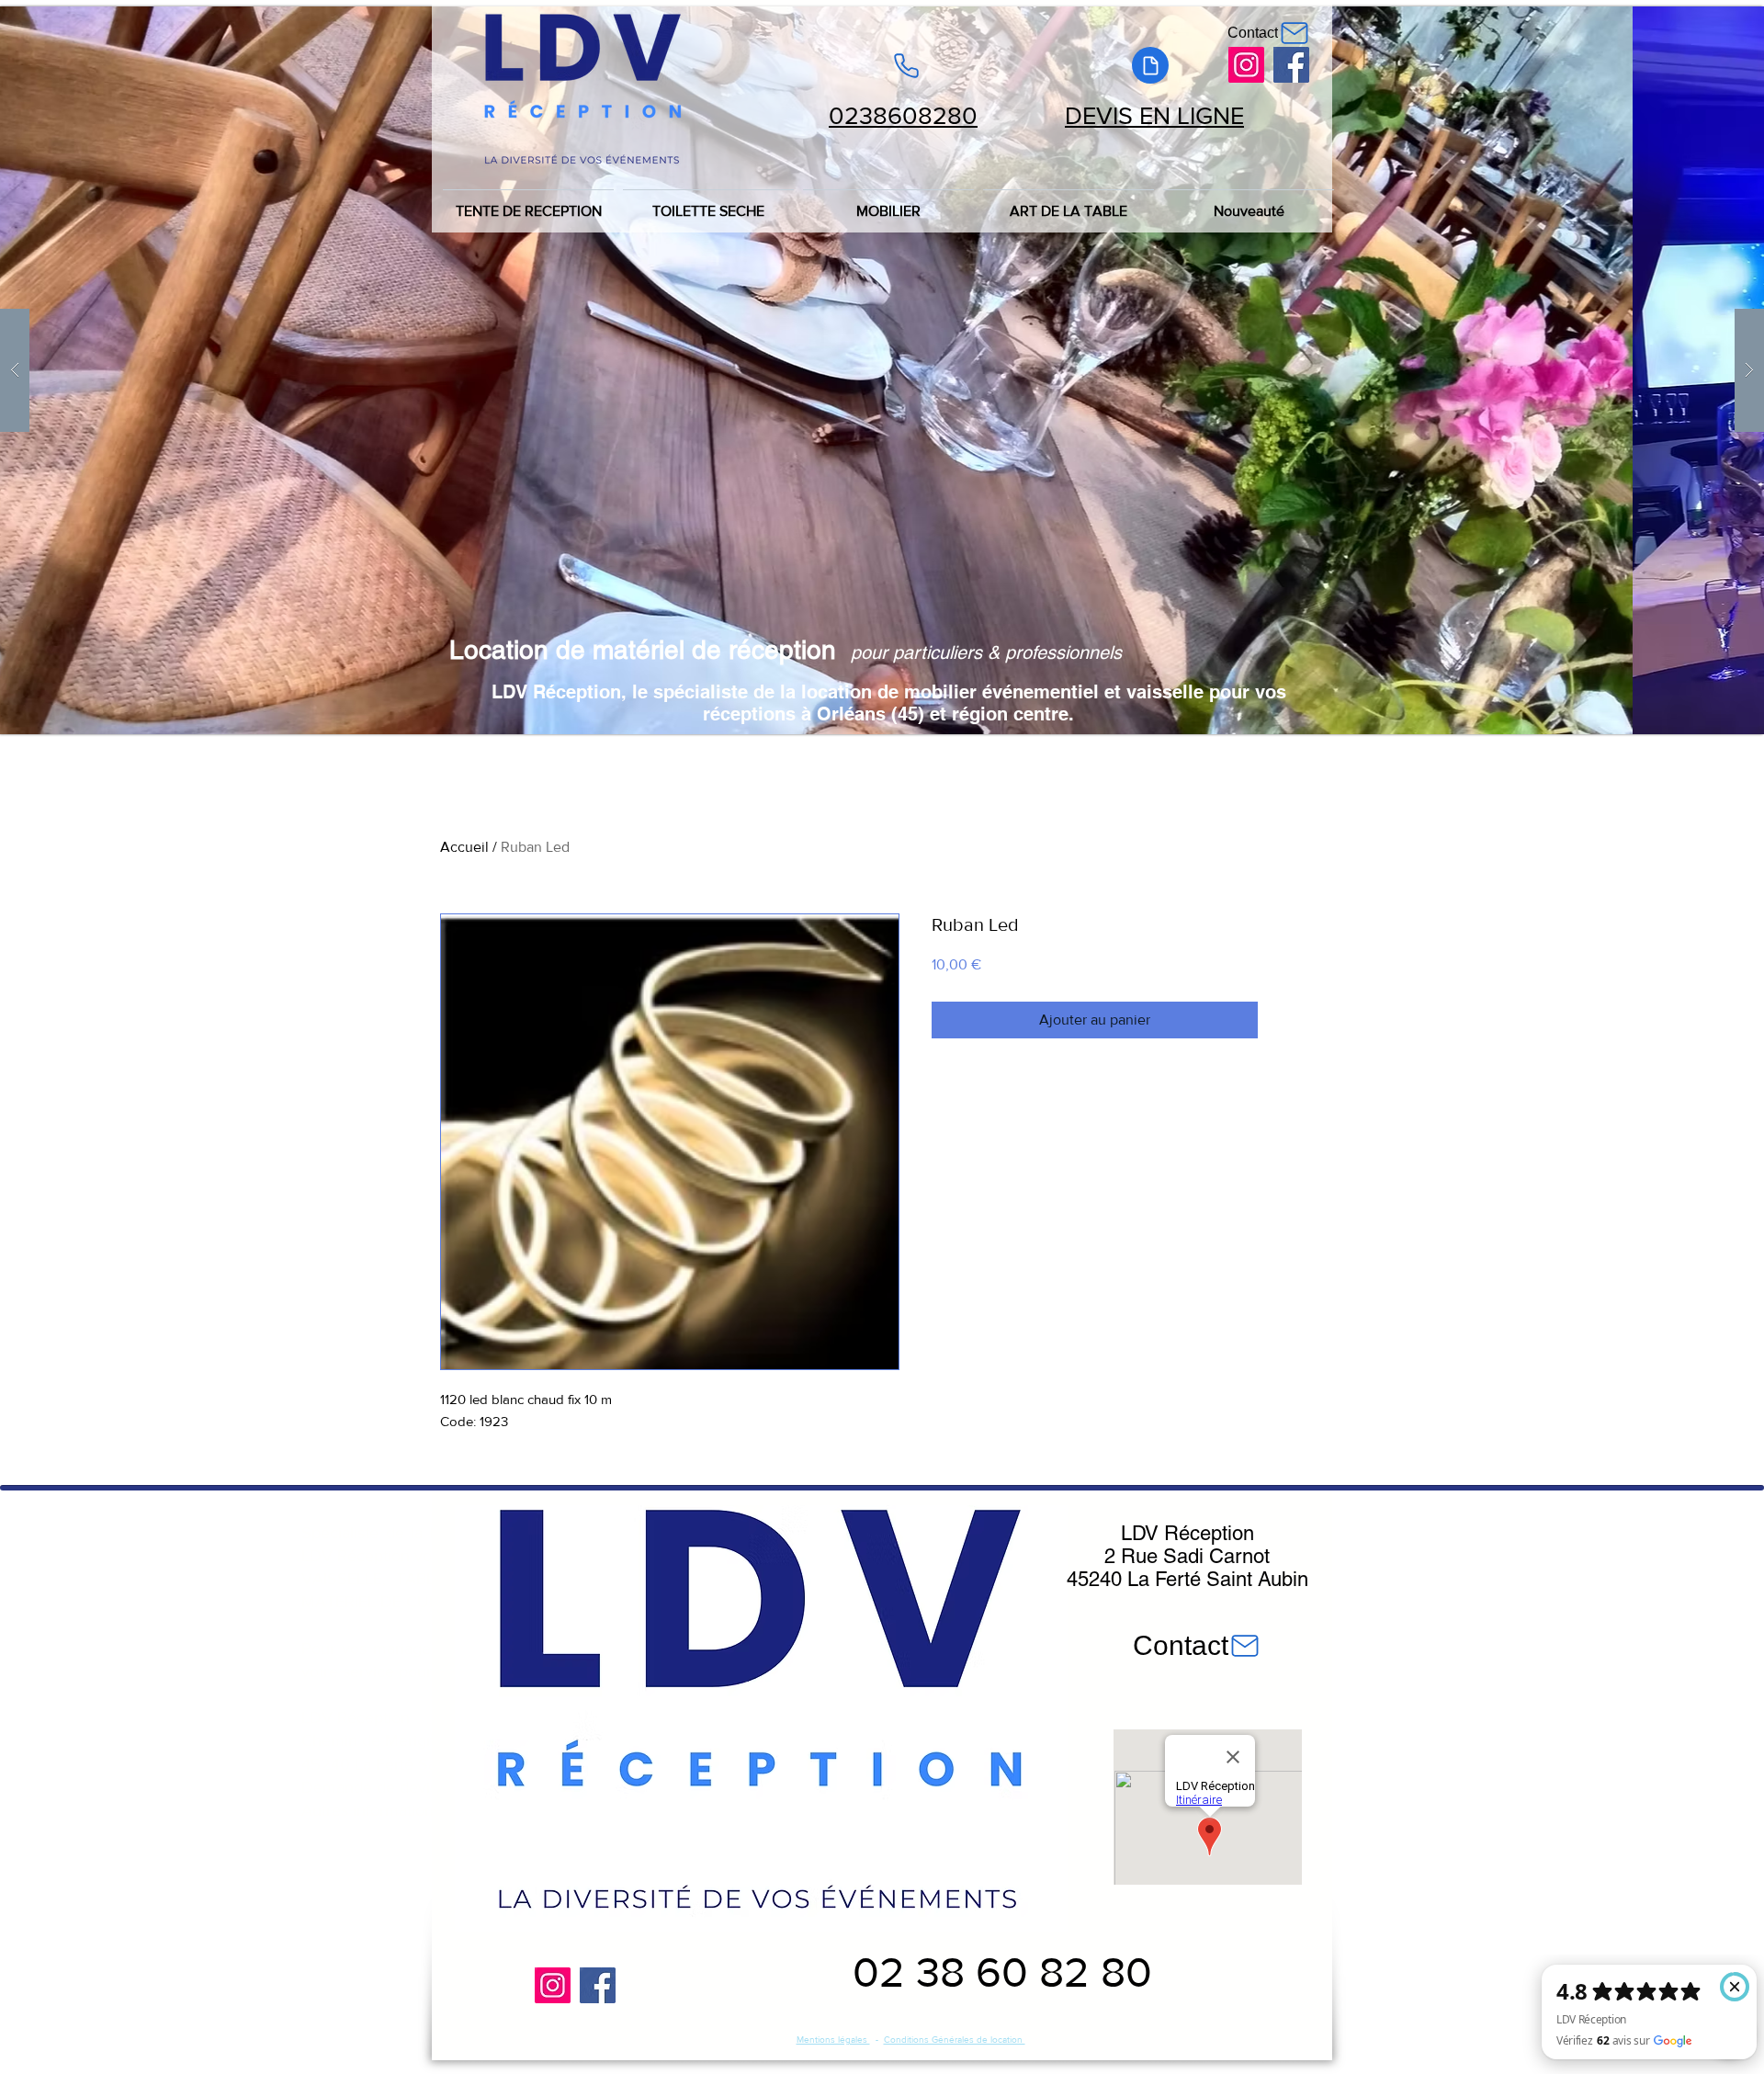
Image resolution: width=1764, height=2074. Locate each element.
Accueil (464, 847)
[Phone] (906, 65)
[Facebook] (1291, 65)
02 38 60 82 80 (1002, 1972)
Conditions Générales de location (955, 2040)
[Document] (1150, 65)
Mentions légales (833, 2040)
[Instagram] (1246, 65)
